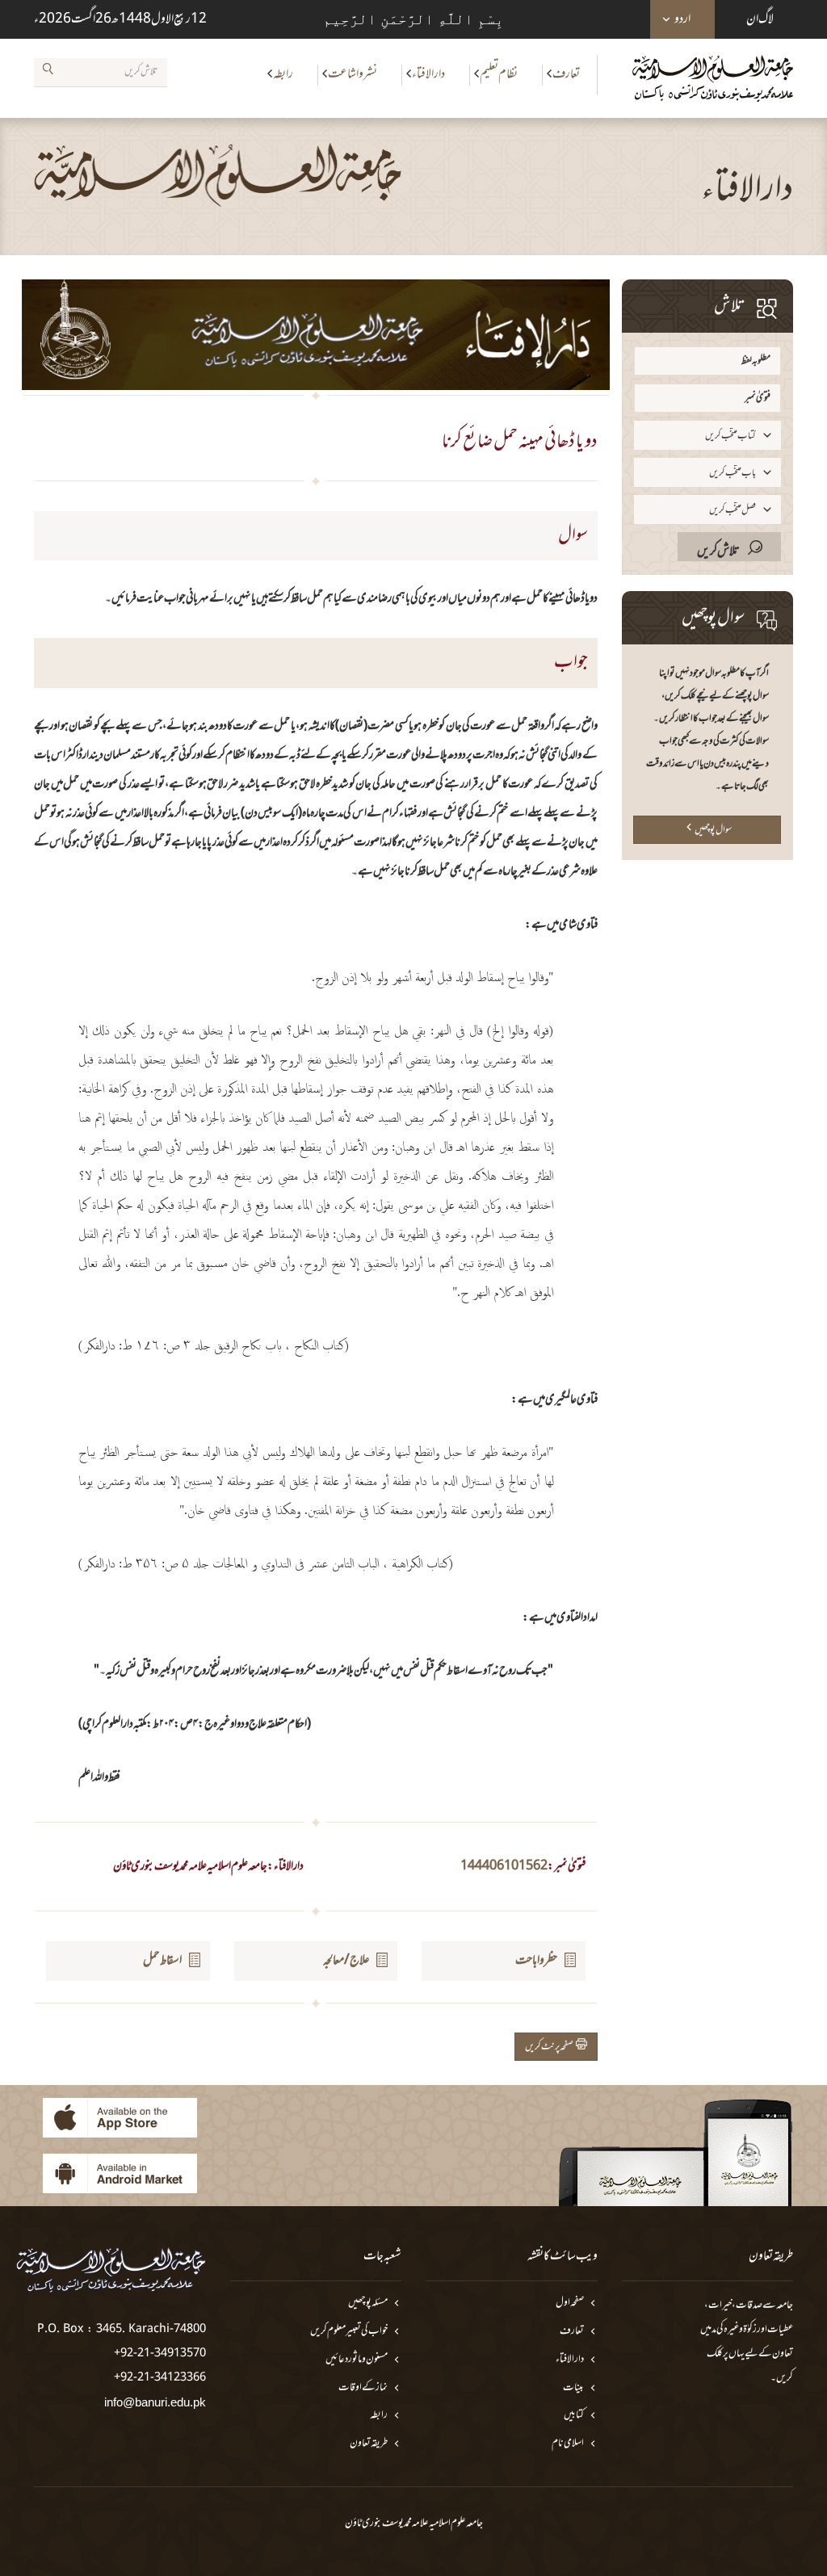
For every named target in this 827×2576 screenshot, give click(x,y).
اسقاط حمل (162, 1961)
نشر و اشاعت (353, 74)
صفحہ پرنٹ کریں (550, 2047)
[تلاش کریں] (48, 72)
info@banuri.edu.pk (155, 2402)
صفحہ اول (570, 2303)
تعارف (566, 74)
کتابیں (574, 2416)
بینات (573, 2388)
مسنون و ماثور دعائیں (357, 2360)
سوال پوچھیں (713, 830)
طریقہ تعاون (369, 2444)
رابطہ (283, 74)
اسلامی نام (568, 2444)
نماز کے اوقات (363, 2388)
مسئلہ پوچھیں (368, 2303)
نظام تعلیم (499, 74)
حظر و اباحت (536, 1961)
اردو (682, 19)
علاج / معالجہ (346, 1961)
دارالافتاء (428, 74)
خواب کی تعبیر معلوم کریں (349, 2332)
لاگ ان (760, 19)
